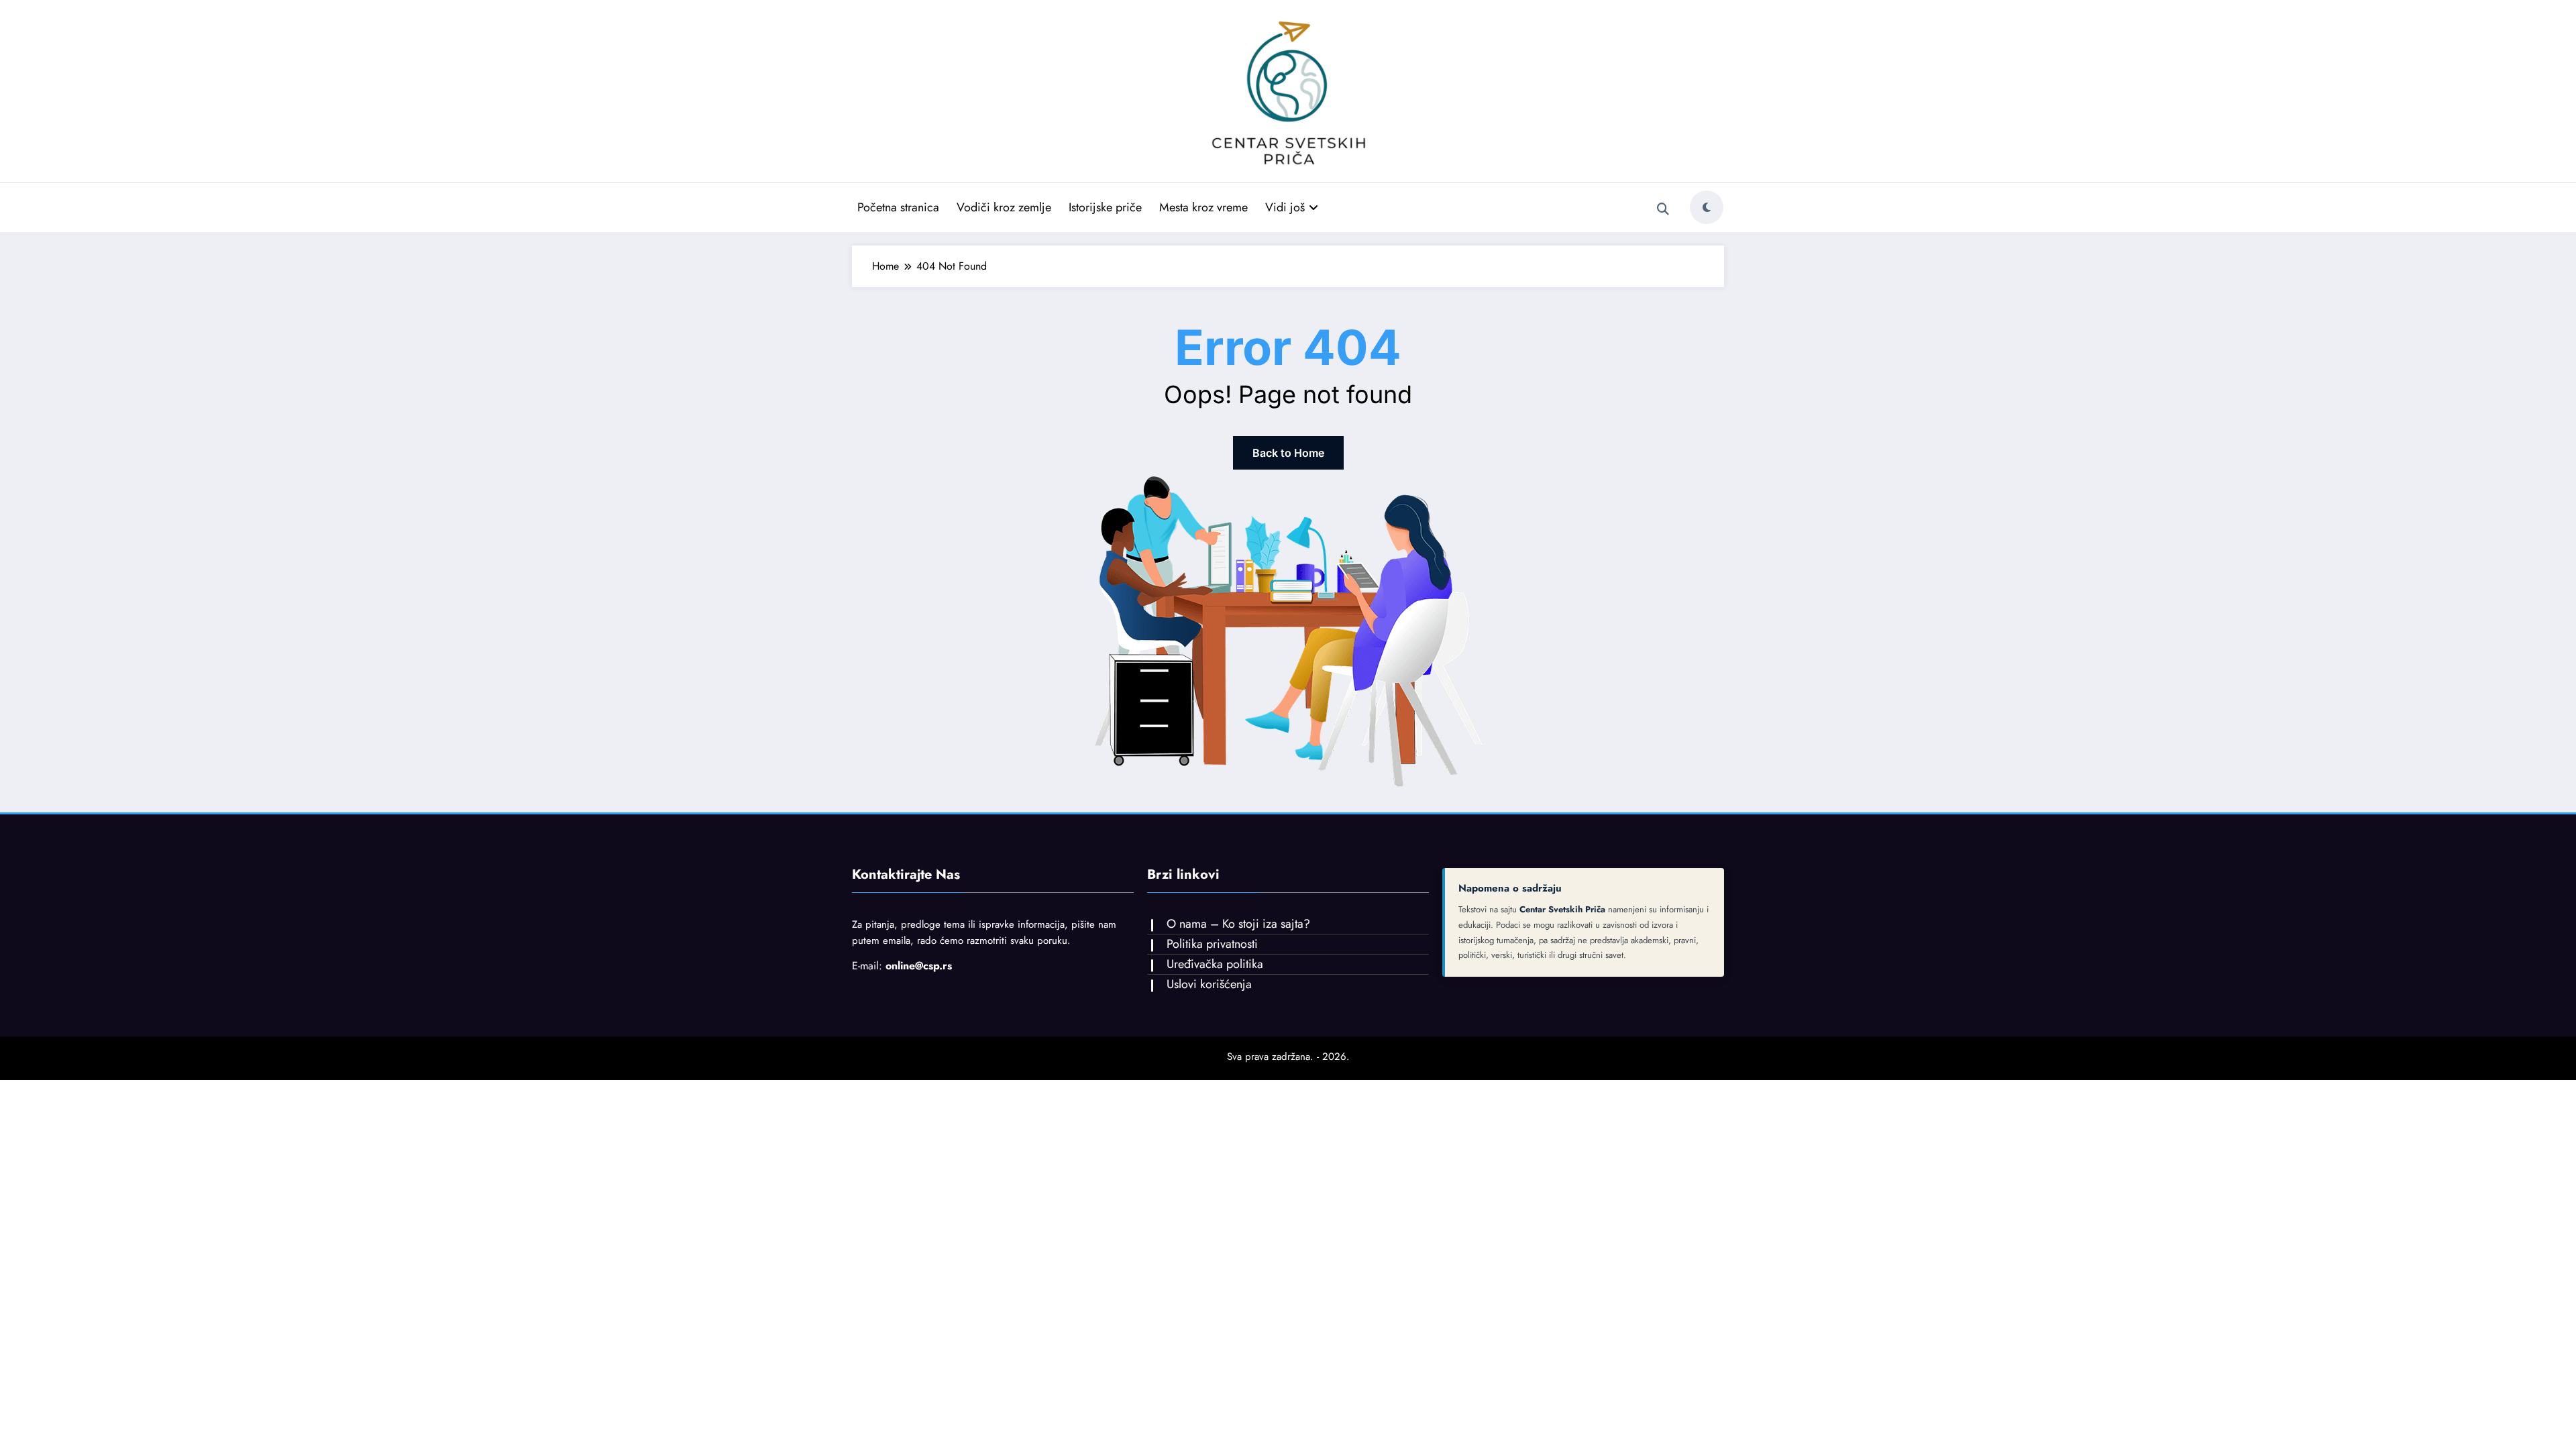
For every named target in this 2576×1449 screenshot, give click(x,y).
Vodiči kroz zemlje (1004, 207)
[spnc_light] (1707, 207)
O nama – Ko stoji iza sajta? (1238, 924)
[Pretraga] (1663, 209)
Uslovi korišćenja (1209, 984)
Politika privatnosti (1212, 944)
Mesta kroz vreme (1203, 207)
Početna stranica (898, 207)
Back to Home (1288, 453)
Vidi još (1285, 207)
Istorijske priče (1105, 207)
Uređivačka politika (1215, 964)
